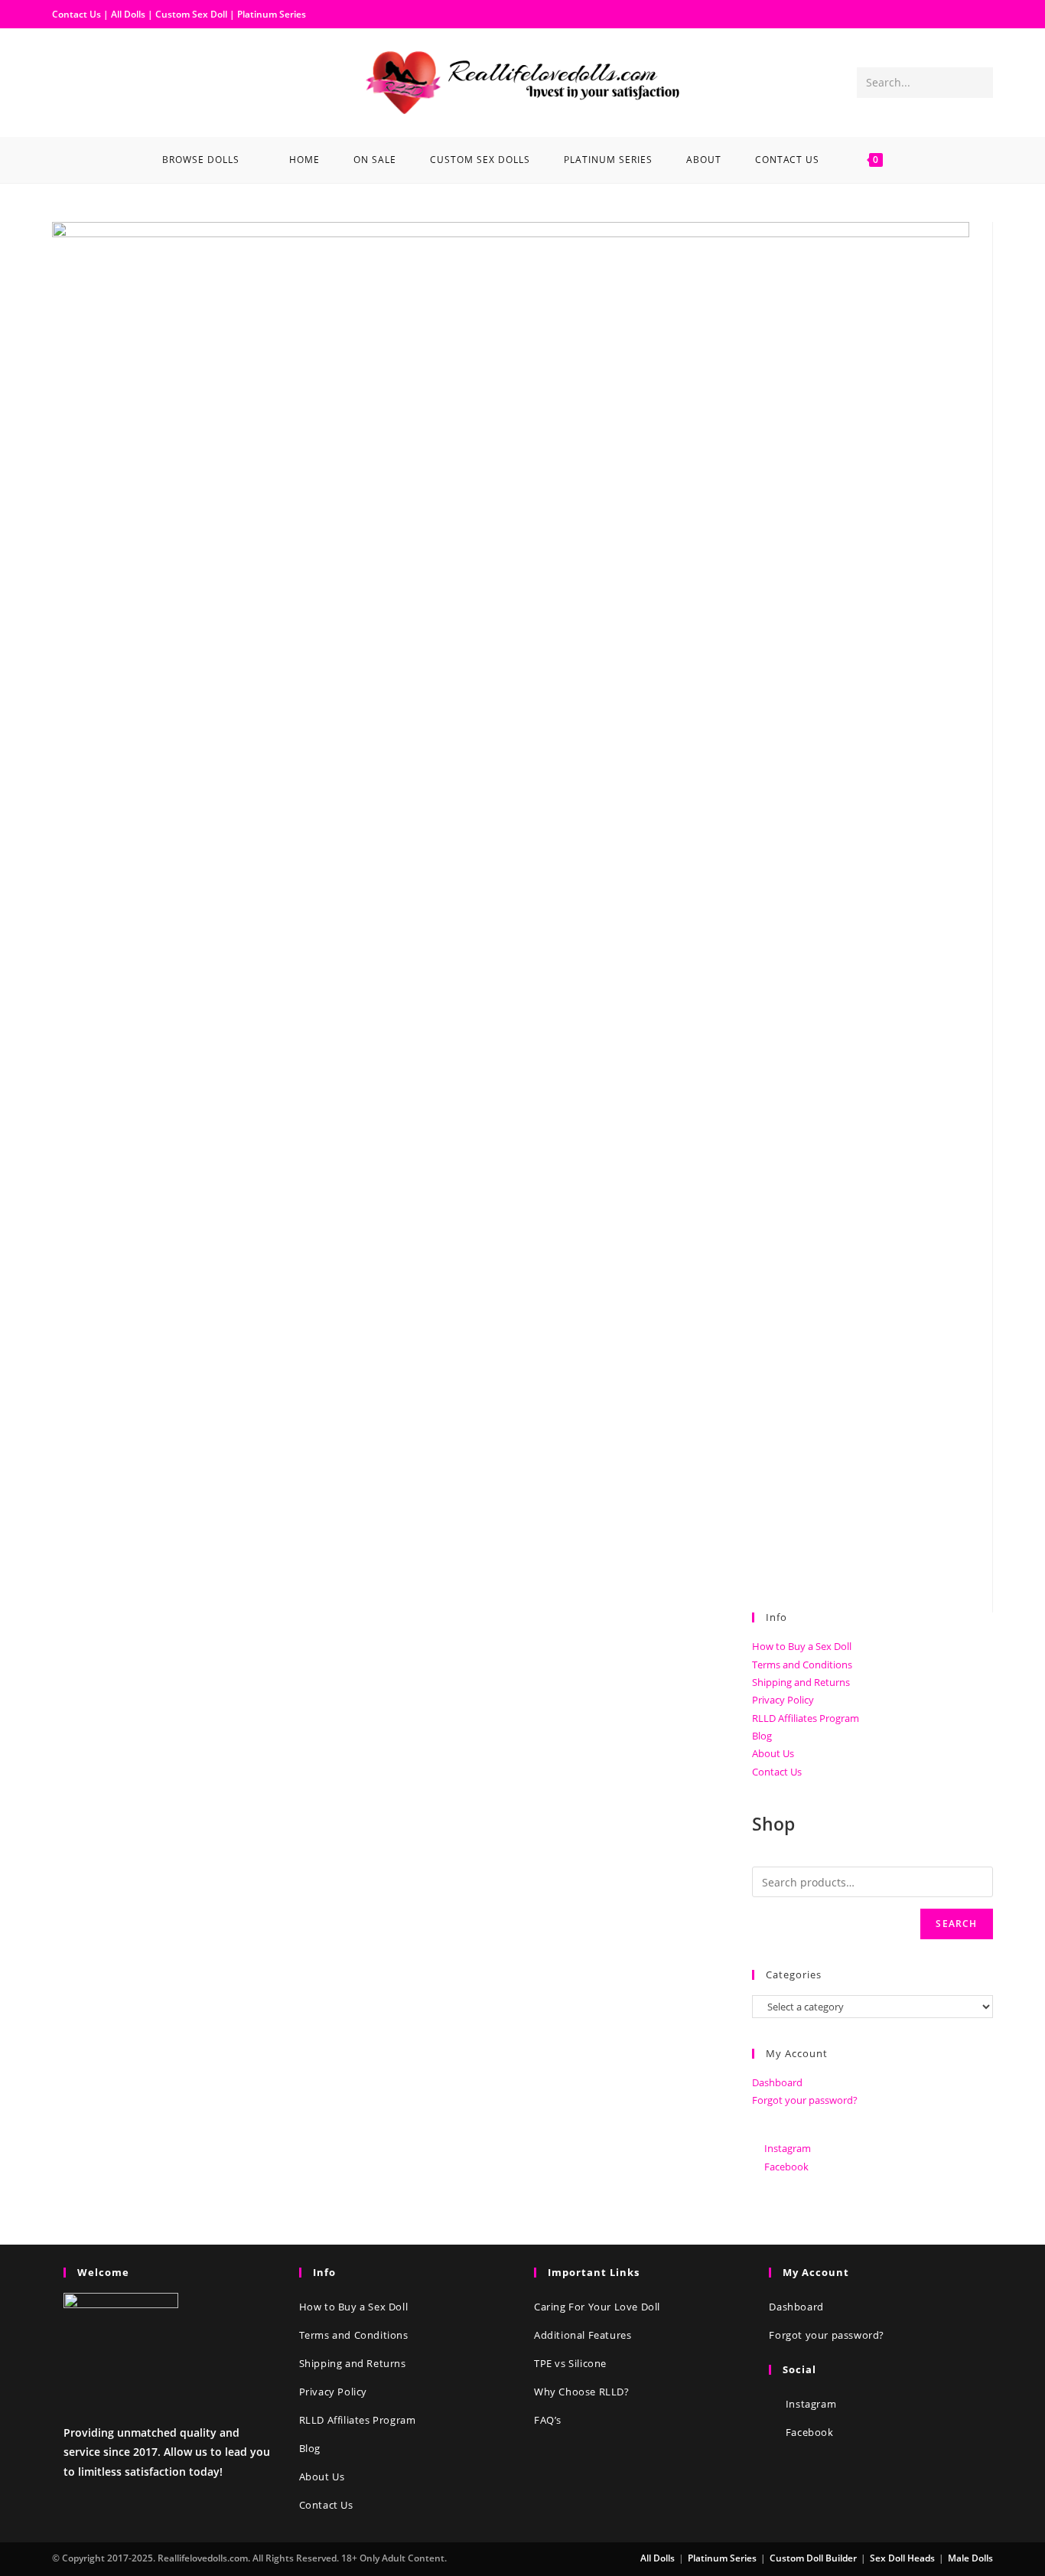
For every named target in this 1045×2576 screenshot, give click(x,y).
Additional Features (583, 2335)
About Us (773, 1753)
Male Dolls (970, 2558)
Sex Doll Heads (902, 2558)
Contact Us (77, 14)
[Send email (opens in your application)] (113, 81)
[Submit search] (978, 83)
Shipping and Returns (801, 1682)
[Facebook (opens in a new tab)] (64, 81)
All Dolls (129, 14)
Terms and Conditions (802, 1665)
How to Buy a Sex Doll (802, 1646)
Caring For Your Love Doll (597, 2307)
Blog (762, 1736)
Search (956, 1924)
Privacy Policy (783, 1700)
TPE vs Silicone (570, 2363)
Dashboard (777, 2082)
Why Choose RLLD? (582, 2392)
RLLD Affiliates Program (806, 1718)
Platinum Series (272, 14)
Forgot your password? (805, 2100)
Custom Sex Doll (191, 14)
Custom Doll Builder (813, 2558)
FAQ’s (548, 2420)
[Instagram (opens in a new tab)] (89, 81)
